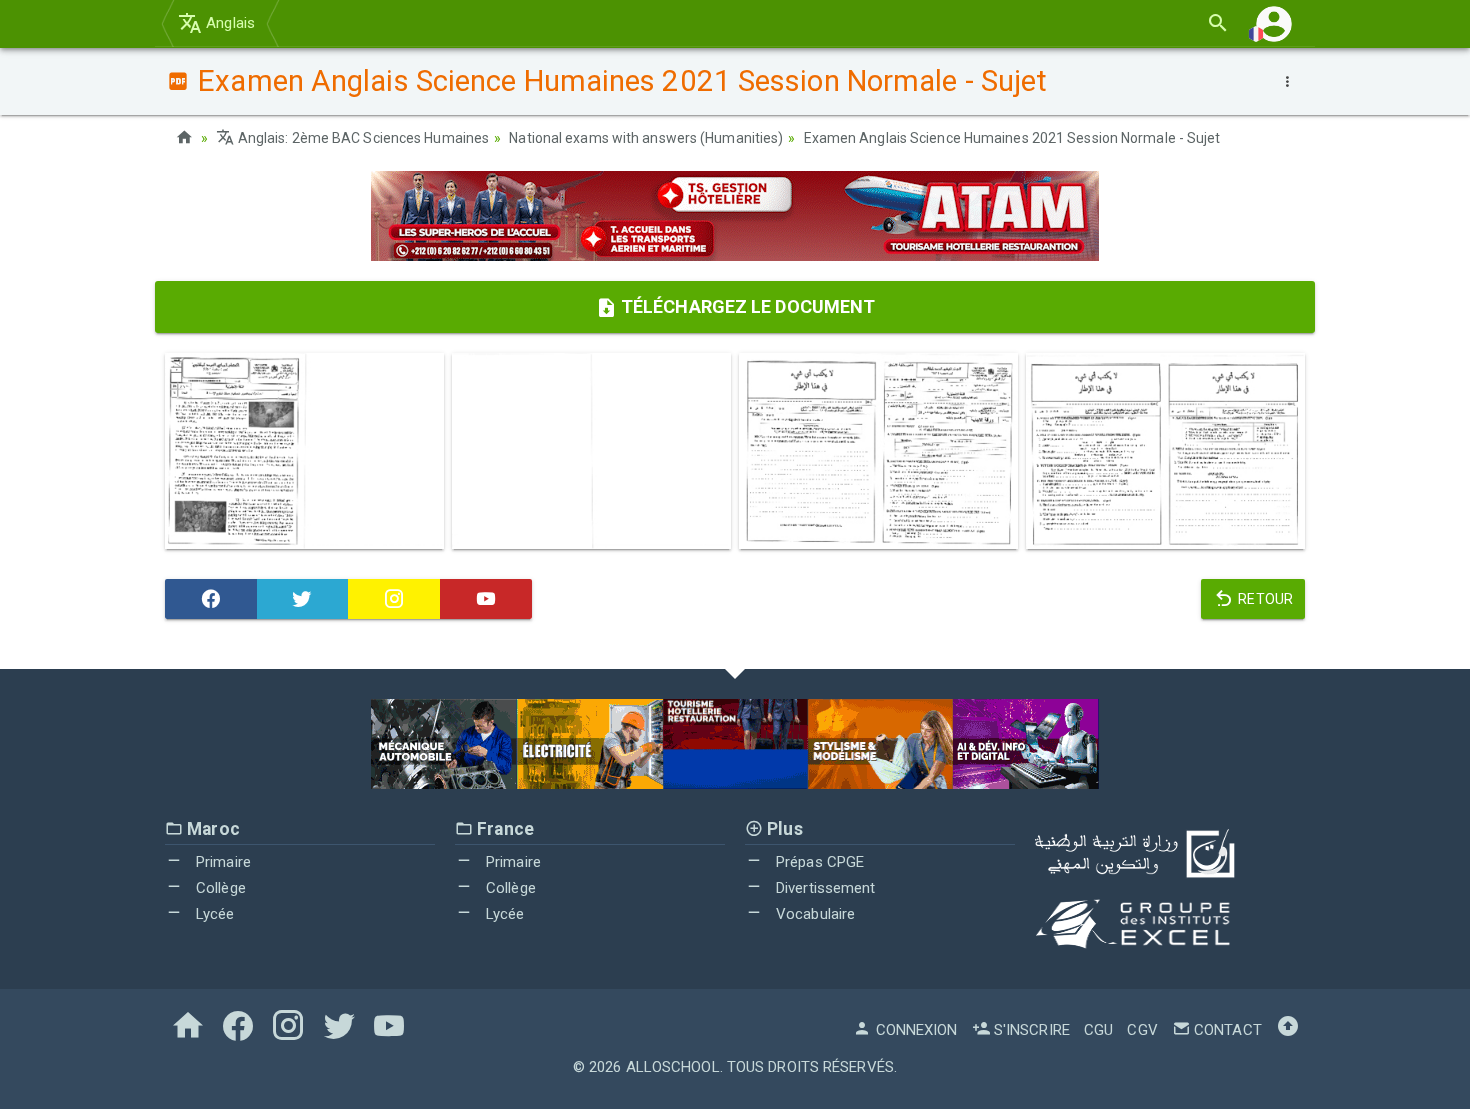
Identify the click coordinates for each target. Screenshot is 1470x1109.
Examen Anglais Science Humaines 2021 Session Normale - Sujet (1012, 138)
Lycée (213, 914)
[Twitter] (303, 599)
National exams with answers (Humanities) (646, 138)
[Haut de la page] (1288, 1030)
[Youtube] (486, 599)
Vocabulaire (813, 914)
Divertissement (824, 888)
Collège (219, 888)
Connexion (914, 1030)
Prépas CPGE (818, 862)
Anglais (228, 23)
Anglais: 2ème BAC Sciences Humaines (362, 138)
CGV (1142, 1030)
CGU (1098, 1030)
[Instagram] (394, 599)
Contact (1226, 1030)
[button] (1274, 23)
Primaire (221, 862)
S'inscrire (1030, 1030)
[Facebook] (211, 599)
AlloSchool (673, 1067)
